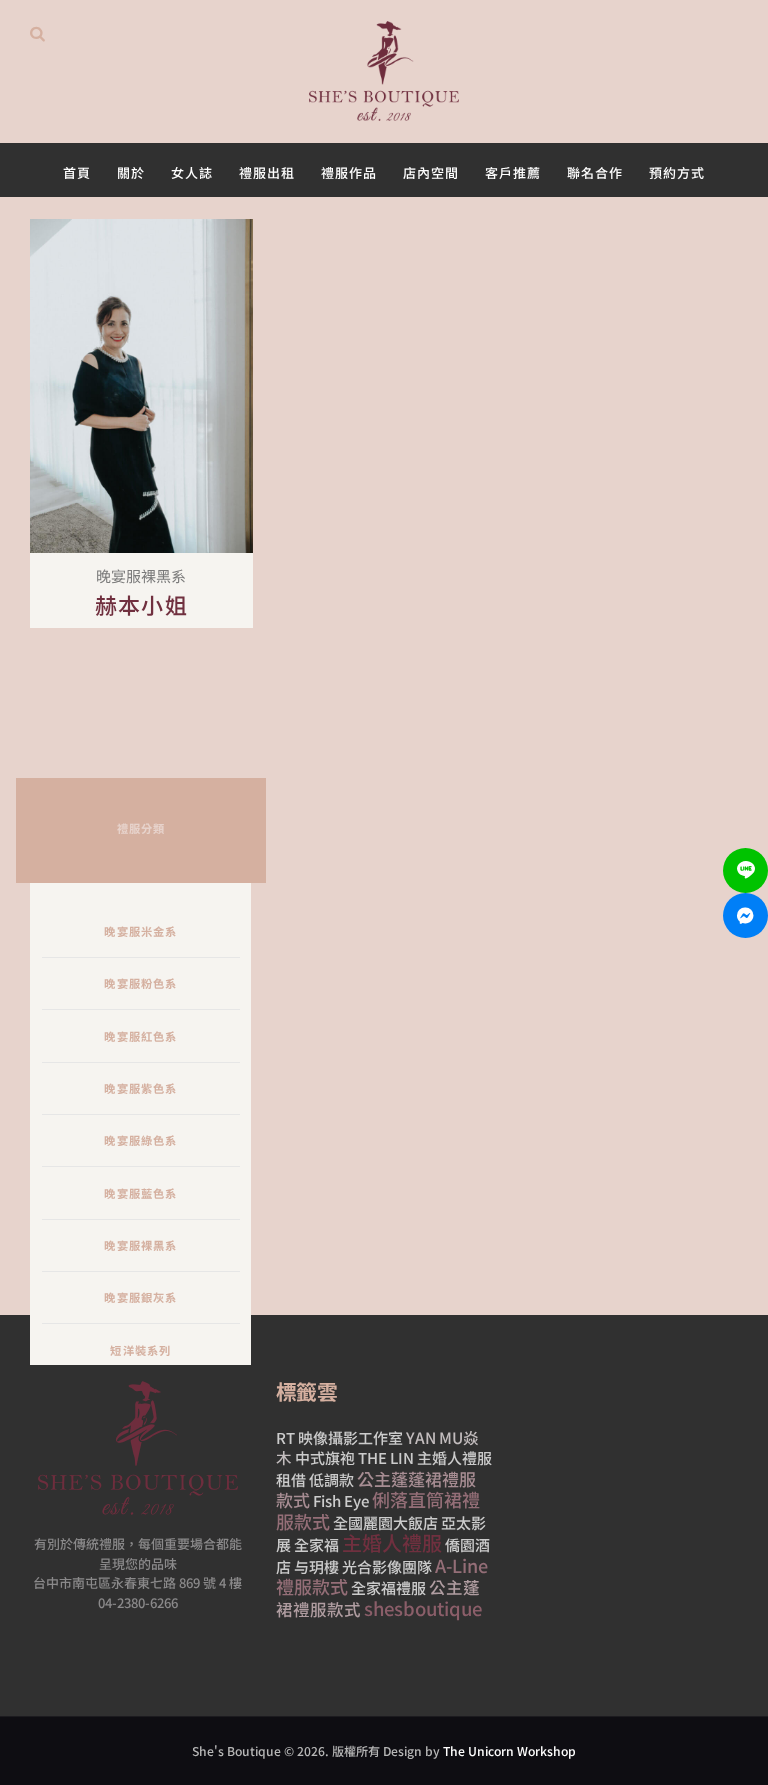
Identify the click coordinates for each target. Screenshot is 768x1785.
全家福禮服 (388, 1587)
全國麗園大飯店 (385, 1522)
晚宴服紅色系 (140, 1036)
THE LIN (386, 1457)
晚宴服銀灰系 (140, 1297)
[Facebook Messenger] (745, 915)
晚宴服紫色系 (140, 1088)
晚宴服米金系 (140, 931)
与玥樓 (316, 1566)
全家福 (316, 1544)
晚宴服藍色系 (140, 1193)
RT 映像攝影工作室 (339, 1437)
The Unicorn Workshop (509, 1750)
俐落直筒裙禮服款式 (378, 1510)
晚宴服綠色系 (140, 1140)
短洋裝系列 (140, 1350)
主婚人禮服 (392, 1542)
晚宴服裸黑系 (140, 1245)
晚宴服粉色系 (140, 983)
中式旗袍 (325, 1457)
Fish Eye (341, 1500)
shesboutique (423, 1608)
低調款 (331, 1479)
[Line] (745, 870)
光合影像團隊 (387, 1566)
